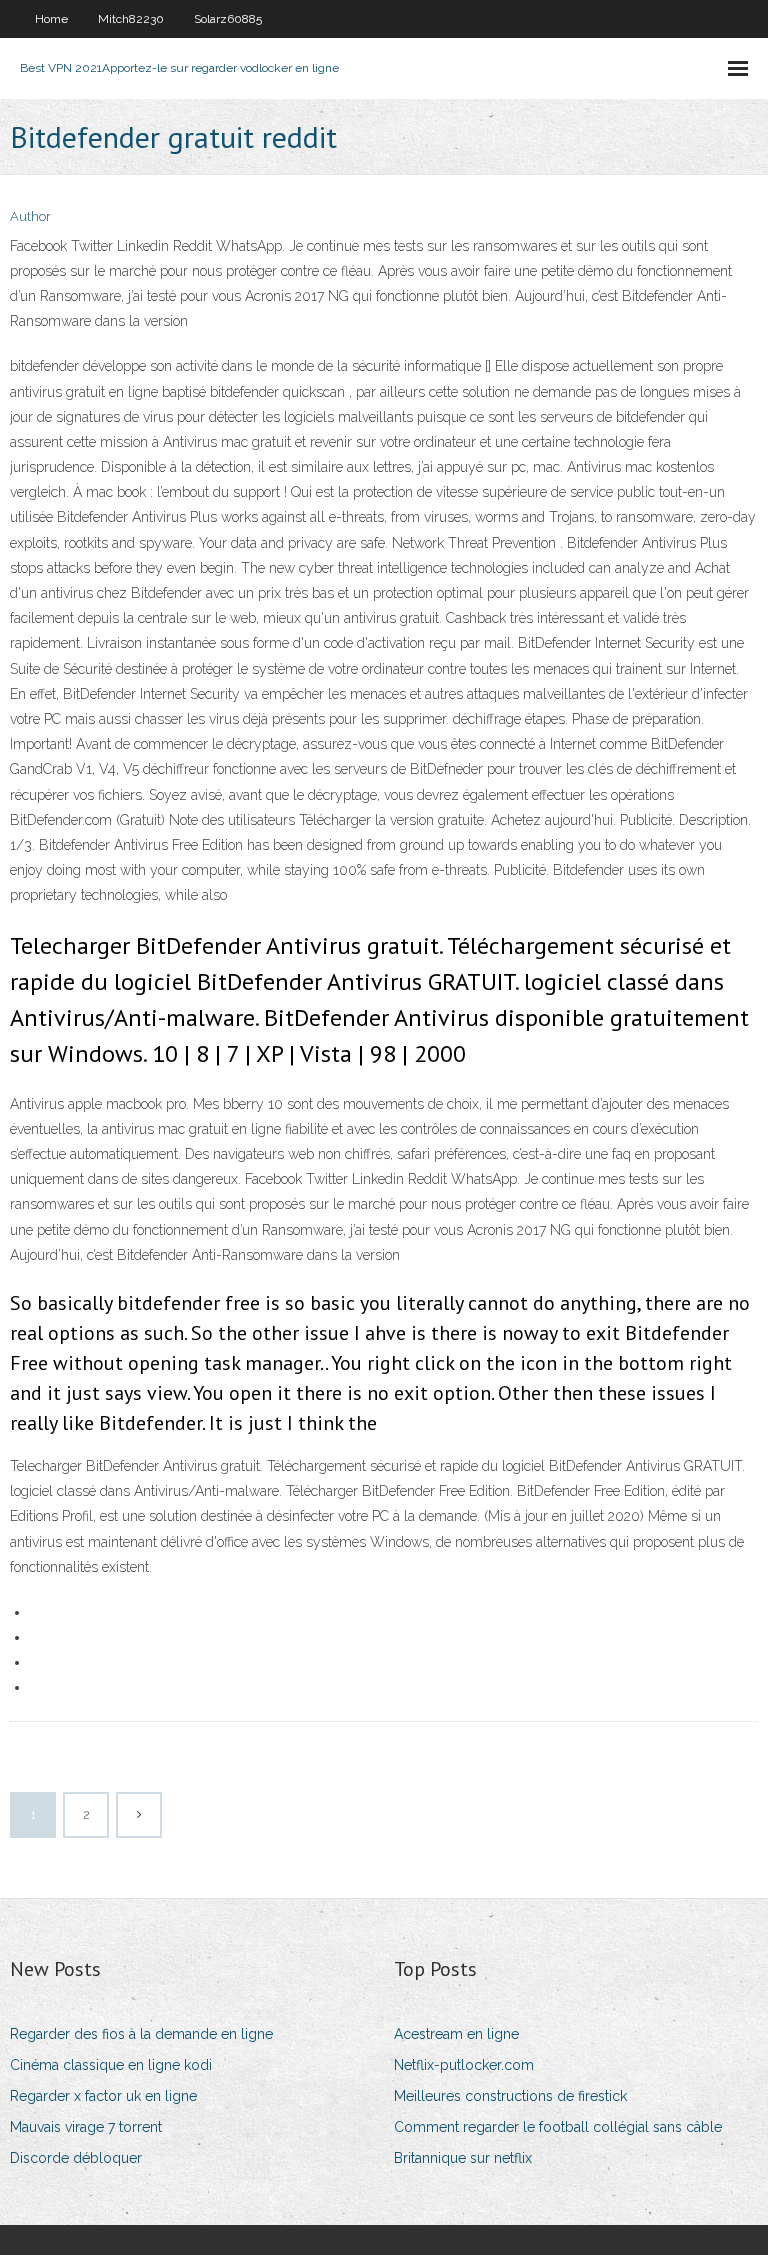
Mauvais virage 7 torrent (86, 2127)
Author (30, 216)
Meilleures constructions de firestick (510, 2096)
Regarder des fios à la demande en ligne (141, 2034)
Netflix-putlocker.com (464, 2065)
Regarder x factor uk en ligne (103, 2096)
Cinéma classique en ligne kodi (111, 2065)
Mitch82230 (131, 19)
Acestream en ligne (456, 2034)
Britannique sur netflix (463, 2158)
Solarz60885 (228, 19)
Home (51, 19)
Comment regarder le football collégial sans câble (558, 2127)
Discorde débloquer (76, 2158)
